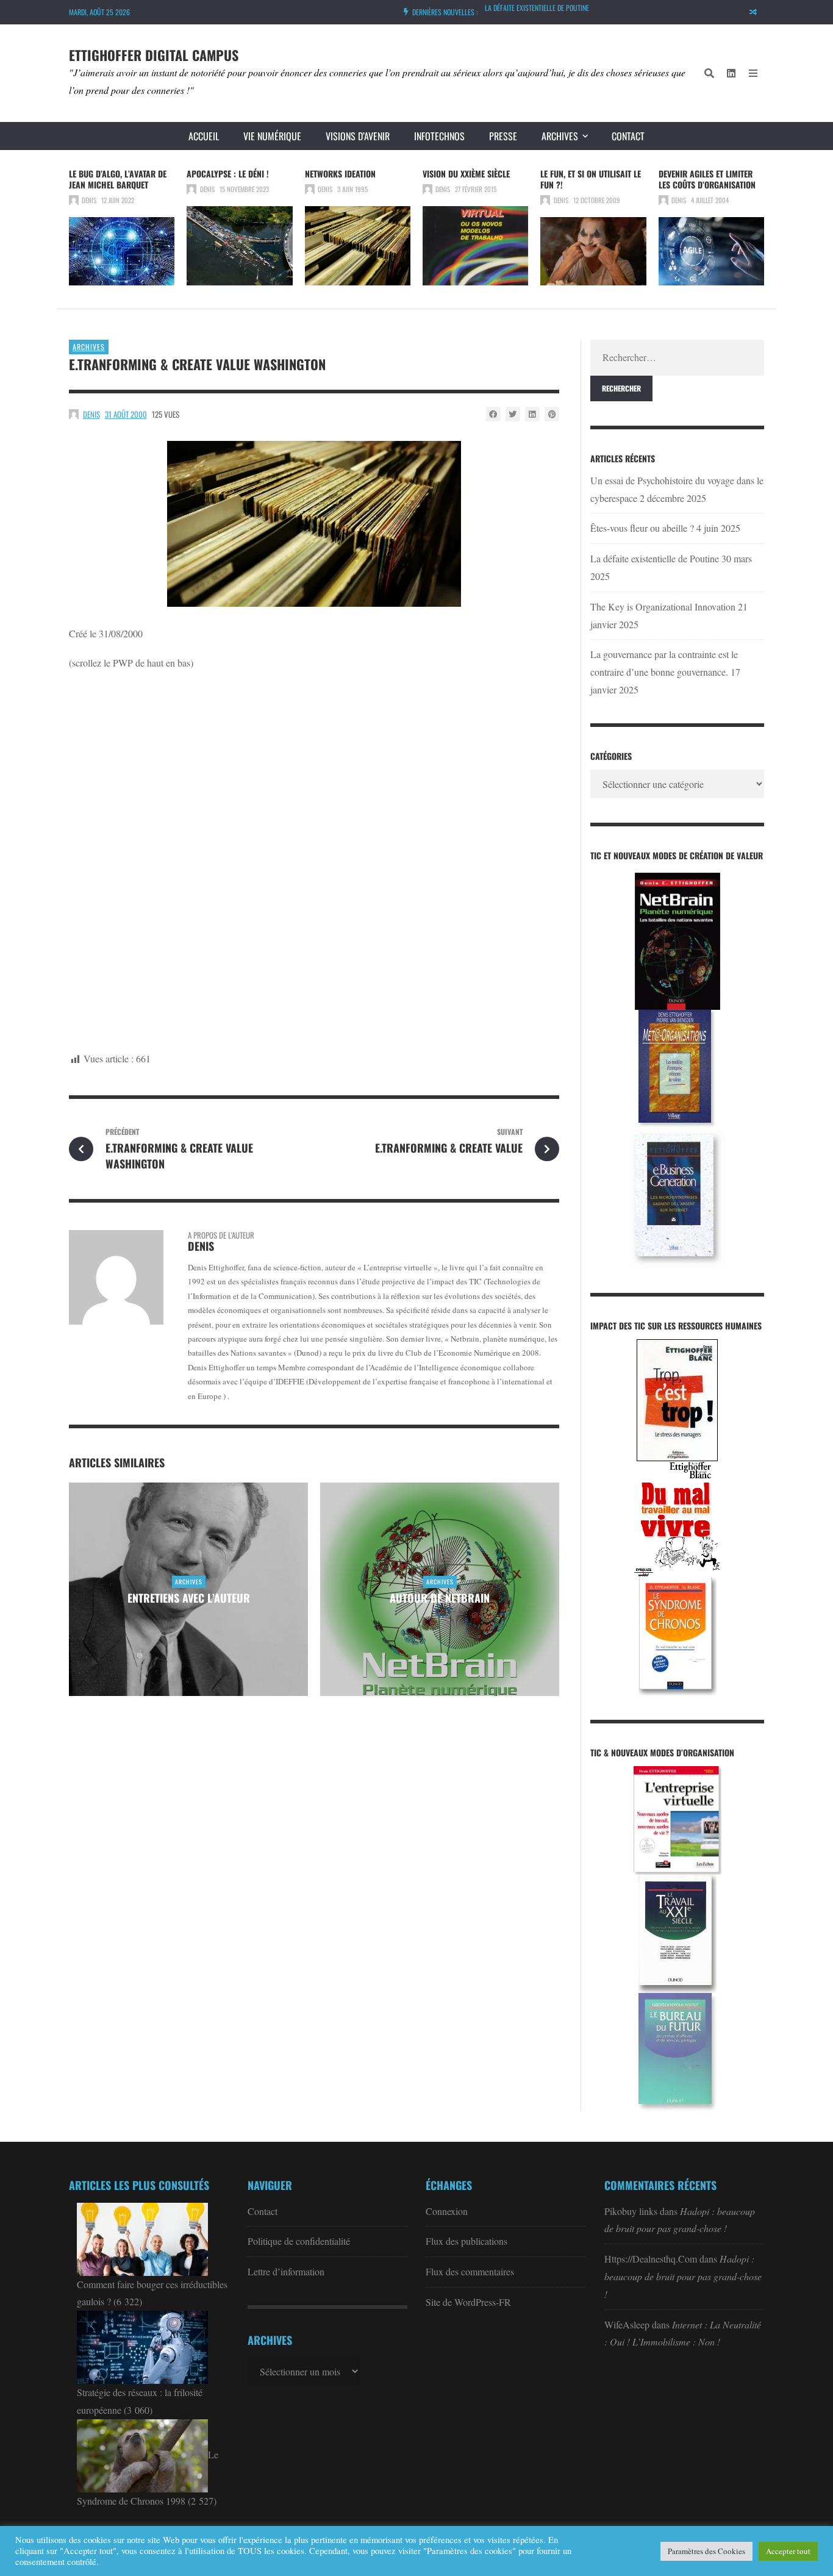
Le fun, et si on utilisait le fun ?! (591, 179)
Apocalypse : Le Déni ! (228, 174)
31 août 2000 (126, 414)
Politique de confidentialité (299, 2241)
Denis (89, 200)
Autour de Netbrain (440, 1598)
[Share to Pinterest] (552, 414)
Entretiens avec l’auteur (189, 1598)
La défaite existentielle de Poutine (537, 8)
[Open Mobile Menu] (753, 73)
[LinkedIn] (731, 73)
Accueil (204, 136)
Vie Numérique (272, 136)
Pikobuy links (631, 2211)
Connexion (447, 2211)
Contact (628, 136)
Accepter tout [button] (788, 2551)
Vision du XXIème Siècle (466, 174)
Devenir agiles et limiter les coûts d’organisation (707, 179)
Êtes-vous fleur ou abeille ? (642, 528)
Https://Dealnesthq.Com (651, 2259)
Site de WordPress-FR (468, 2302)
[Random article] (753, 12)
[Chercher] (709, 73)
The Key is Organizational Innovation (663, 606)
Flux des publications (467, 2241)
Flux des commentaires (470, 2271)
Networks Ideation (340, 174)
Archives (560, 136)
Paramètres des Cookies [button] (706, 2551)
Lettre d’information (286, 2271)
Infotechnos (439, 136)
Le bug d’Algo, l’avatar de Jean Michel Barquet (118, 179)
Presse (503, 136)
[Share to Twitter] (513, 414)
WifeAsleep (627, 2324)
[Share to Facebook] (493, 414)
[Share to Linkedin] (532, 414)
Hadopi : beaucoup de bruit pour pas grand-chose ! (683, 2276)
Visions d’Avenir (358, 136)
